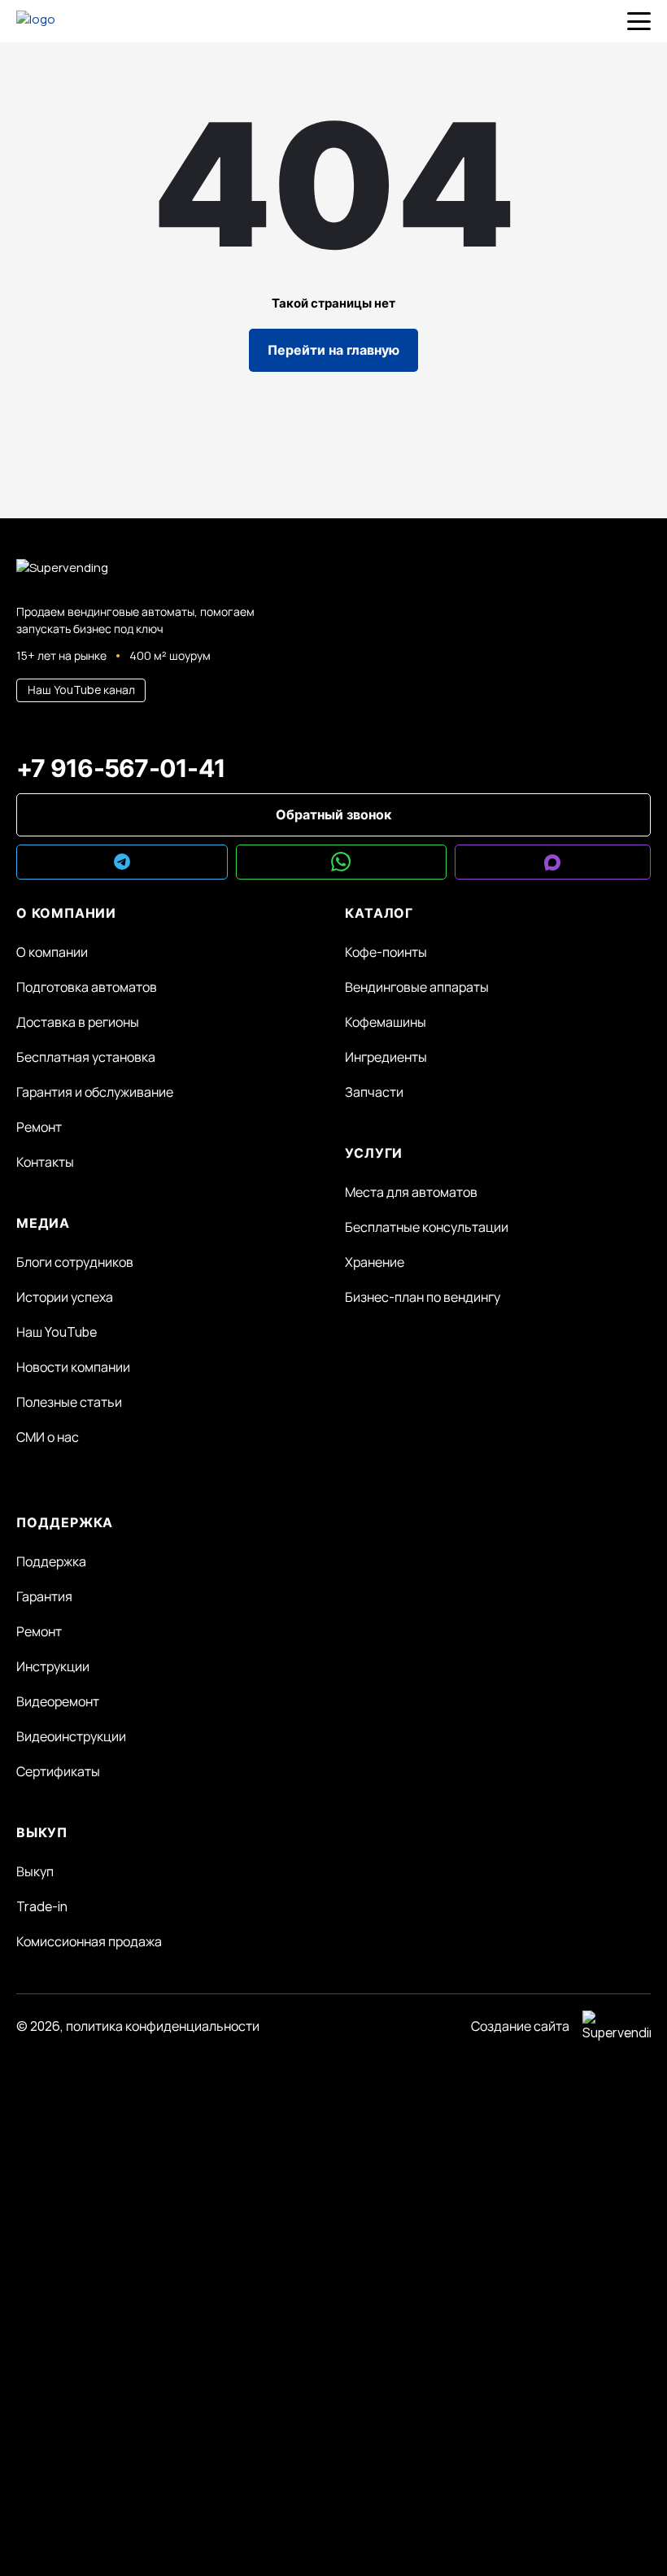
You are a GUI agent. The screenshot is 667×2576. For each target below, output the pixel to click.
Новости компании (73, 1367)
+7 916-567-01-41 (121, 768)
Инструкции (53, 1666)
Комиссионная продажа (89, 1941)
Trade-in (42, 1906)
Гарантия (44, 1596)
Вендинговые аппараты (417, 987)
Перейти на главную (333, 350)
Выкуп (35, 1871)
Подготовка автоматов (87, 987)
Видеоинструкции (71, 1736)
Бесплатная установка (86, 1057)
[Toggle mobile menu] (639, 21)
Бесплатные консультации (427, 1227)
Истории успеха (65, 1297)
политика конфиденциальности (163, 2026)
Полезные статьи (69, 1402)
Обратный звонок (333, 814)
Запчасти (374, 1092)
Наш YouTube (57, 1332)
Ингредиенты (386, 1057)
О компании (52, 952)
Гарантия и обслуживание (95, 1092)
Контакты (45, 1162)
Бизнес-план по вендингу (423, 1297)
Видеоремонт (58, 1701)
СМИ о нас (48, 1437)
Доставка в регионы (78, 1022)
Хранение (375, 1262)
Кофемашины (386, 1022)
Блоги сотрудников (75, 1262)
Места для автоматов (411, 1192)
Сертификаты (58, 1771)
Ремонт (39, 1127)
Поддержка (51, 1561)
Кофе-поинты (386, 952)
